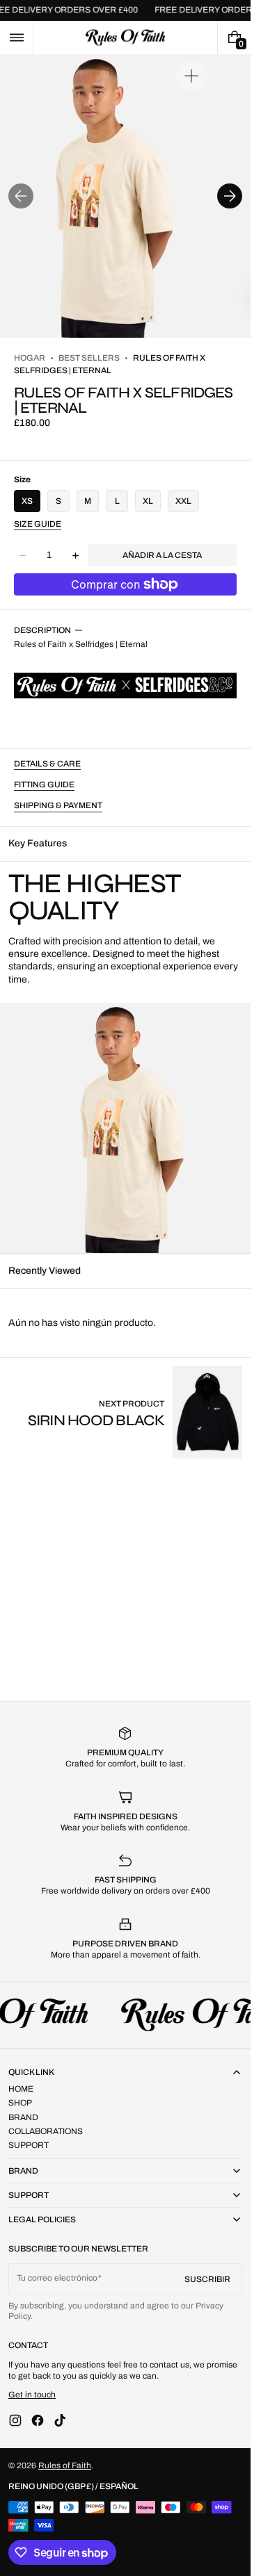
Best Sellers (89, 358)
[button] (16, 38)
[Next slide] (230, 196)
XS (27, 501)
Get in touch (32, 2395)
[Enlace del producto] (135, 1412)
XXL (183, 501)
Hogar (30, 358)
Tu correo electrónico (57, 2278)
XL (148, 501)
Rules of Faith (65, 2466)
